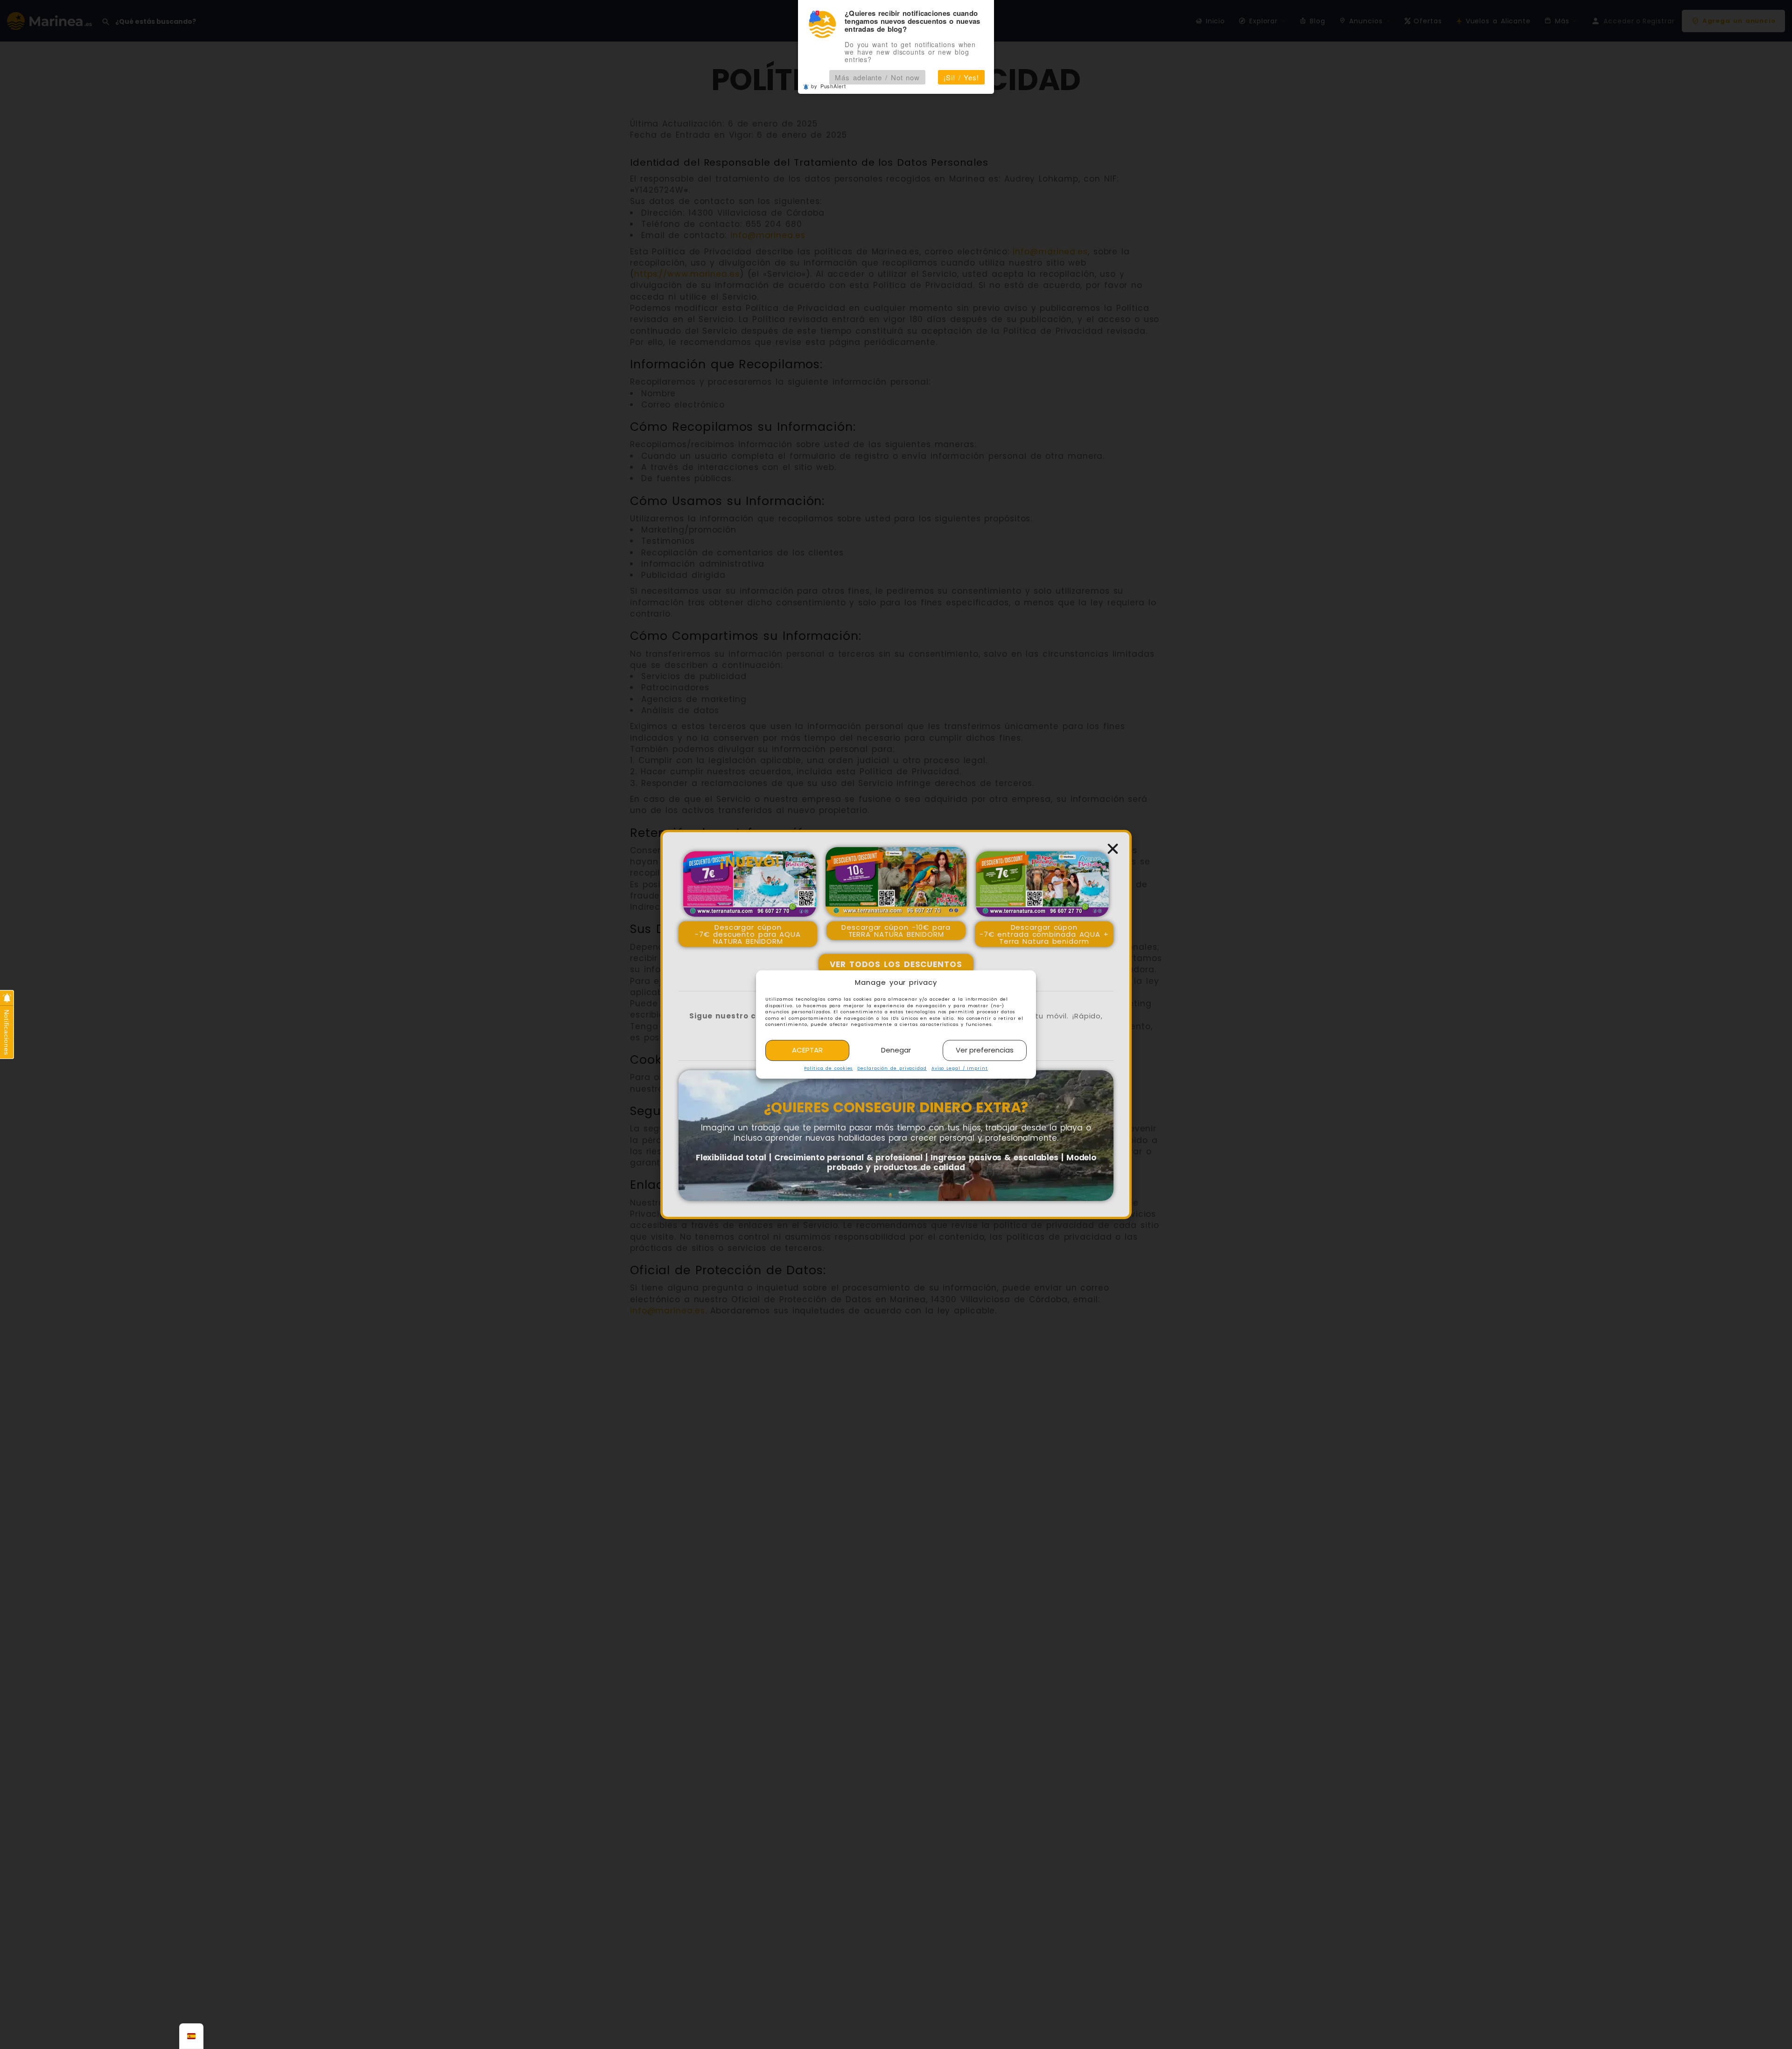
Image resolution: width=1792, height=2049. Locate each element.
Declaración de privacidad (892, 1068)
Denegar (896, 1050)
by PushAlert (829, 86)
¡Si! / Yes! (961, 77)
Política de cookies (828, 1068)
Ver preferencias (985, 1050)
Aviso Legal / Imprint (960, 1068)
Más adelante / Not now (877, 77)
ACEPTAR (807, 1050)
